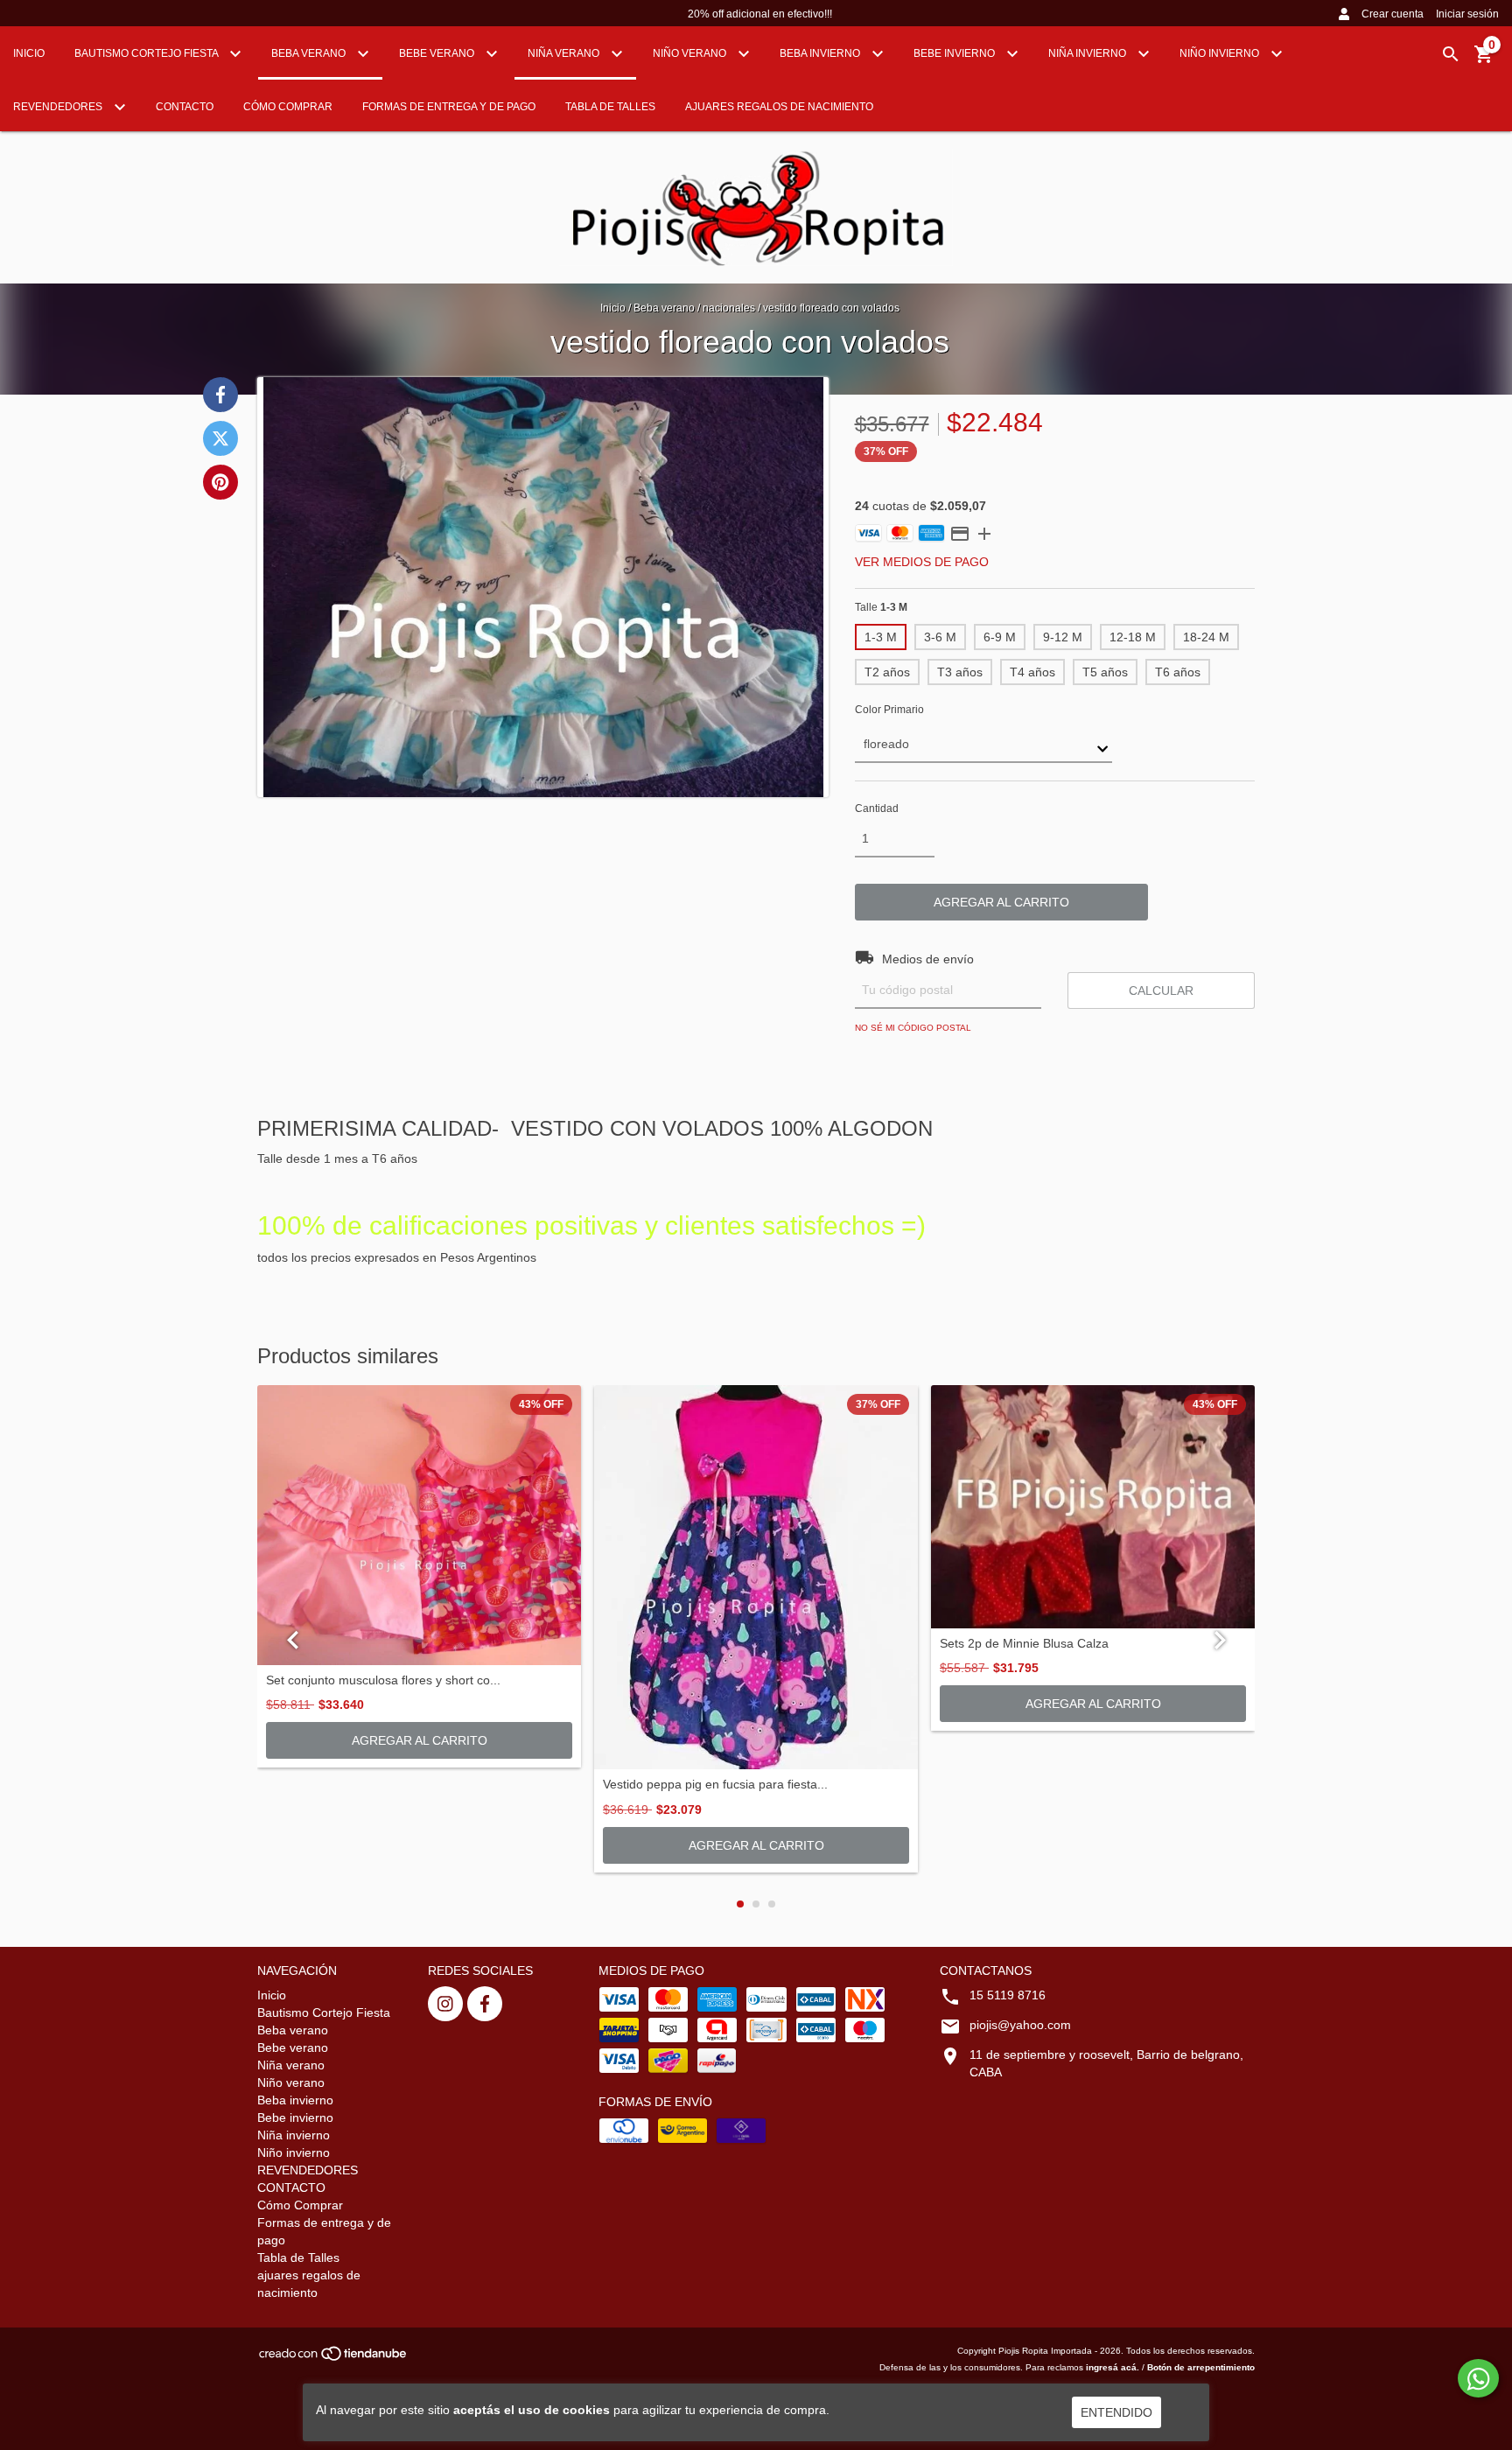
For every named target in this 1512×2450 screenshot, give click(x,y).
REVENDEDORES (59, 107)
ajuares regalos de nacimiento (779, 107)
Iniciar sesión (1467, 14)
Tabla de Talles (610, 107)
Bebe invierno (955, 53)
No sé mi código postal (913, 1028)
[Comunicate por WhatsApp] (1478, 2378)
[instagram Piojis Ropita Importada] (445, 2004)
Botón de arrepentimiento (1201, 2367)
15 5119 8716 (1008, 1995)
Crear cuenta (1393, 14)
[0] (1484, 60)
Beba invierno (821, 53)
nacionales (729, 308)
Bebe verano (438, 53)
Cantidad (877, 808)
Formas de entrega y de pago (449, 107)
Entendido (1116, 2412)
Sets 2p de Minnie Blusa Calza (1024, 1644)
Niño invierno (1221, 53)
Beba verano (310, 53)
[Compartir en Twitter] (220, 438)
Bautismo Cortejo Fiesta (147, 53)
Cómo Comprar (288, 107)
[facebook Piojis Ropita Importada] (485, 2004)
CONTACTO (185, 107)
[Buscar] (1451, 54)
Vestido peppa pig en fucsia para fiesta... (715, 1785)
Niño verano (691, 53)
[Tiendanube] (334, 2359)
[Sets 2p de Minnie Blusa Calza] (1093, 1507)
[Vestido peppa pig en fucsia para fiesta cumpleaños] (756, 1577)
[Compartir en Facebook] (220, 395)
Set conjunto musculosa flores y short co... (383, 1680)
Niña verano (565, 53)
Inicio (29, 53)
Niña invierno (1088, 53)
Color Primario (889, 710)
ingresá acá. (1113, 2367)
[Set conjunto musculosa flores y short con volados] (419, 1525)
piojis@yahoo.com (1020, 2025)
